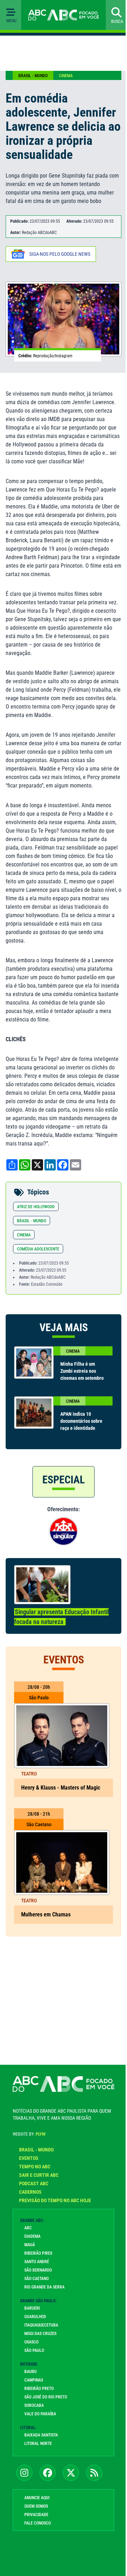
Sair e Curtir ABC (36, 2191)
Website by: (27, 2150)
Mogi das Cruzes (38, 2349)
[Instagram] (22, 2488)
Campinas (31, 2396)
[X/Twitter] (68, 2488)
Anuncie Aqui (34, 2513)
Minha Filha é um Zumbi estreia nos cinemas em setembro (76, 1385)
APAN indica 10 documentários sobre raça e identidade (79, 1439)
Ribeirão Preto (37, 2404)
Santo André (34, 2277)
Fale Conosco (35, 2539)
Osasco (29, 2358)
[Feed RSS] (92, 2488)
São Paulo (32, 2366)
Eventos (26, 2174)
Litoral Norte (36, 2459)
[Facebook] (45, 2488)
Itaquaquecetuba (39, 2341)
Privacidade (34, 2530)
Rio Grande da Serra (42, 2303)
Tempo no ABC (32, 2182)
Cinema (66, 76)
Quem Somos (34, 2522)
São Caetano (34, 2294)
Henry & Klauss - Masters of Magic (61, 1804)
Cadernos (28, 2207)
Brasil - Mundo (33, 76)
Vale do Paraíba (38, 2429)
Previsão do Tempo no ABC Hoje (53, 2216)
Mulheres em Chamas (46, 1930)
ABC (26, 2243)
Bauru (28, 2387)
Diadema (30, 2252)
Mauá (27, 2260)
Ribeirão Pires (36, 2269)
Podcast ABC (31, 2199)
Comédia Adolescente (38, 1260)
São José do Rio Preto (43, 2413)
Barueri (30, 2324)
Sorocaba (32, 2421)
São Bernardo (36, 2286)
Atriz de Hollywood (36, 1217)
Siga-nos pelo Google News (60, 260)
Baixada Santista (39, 2451)
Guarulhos (33, 2332)
